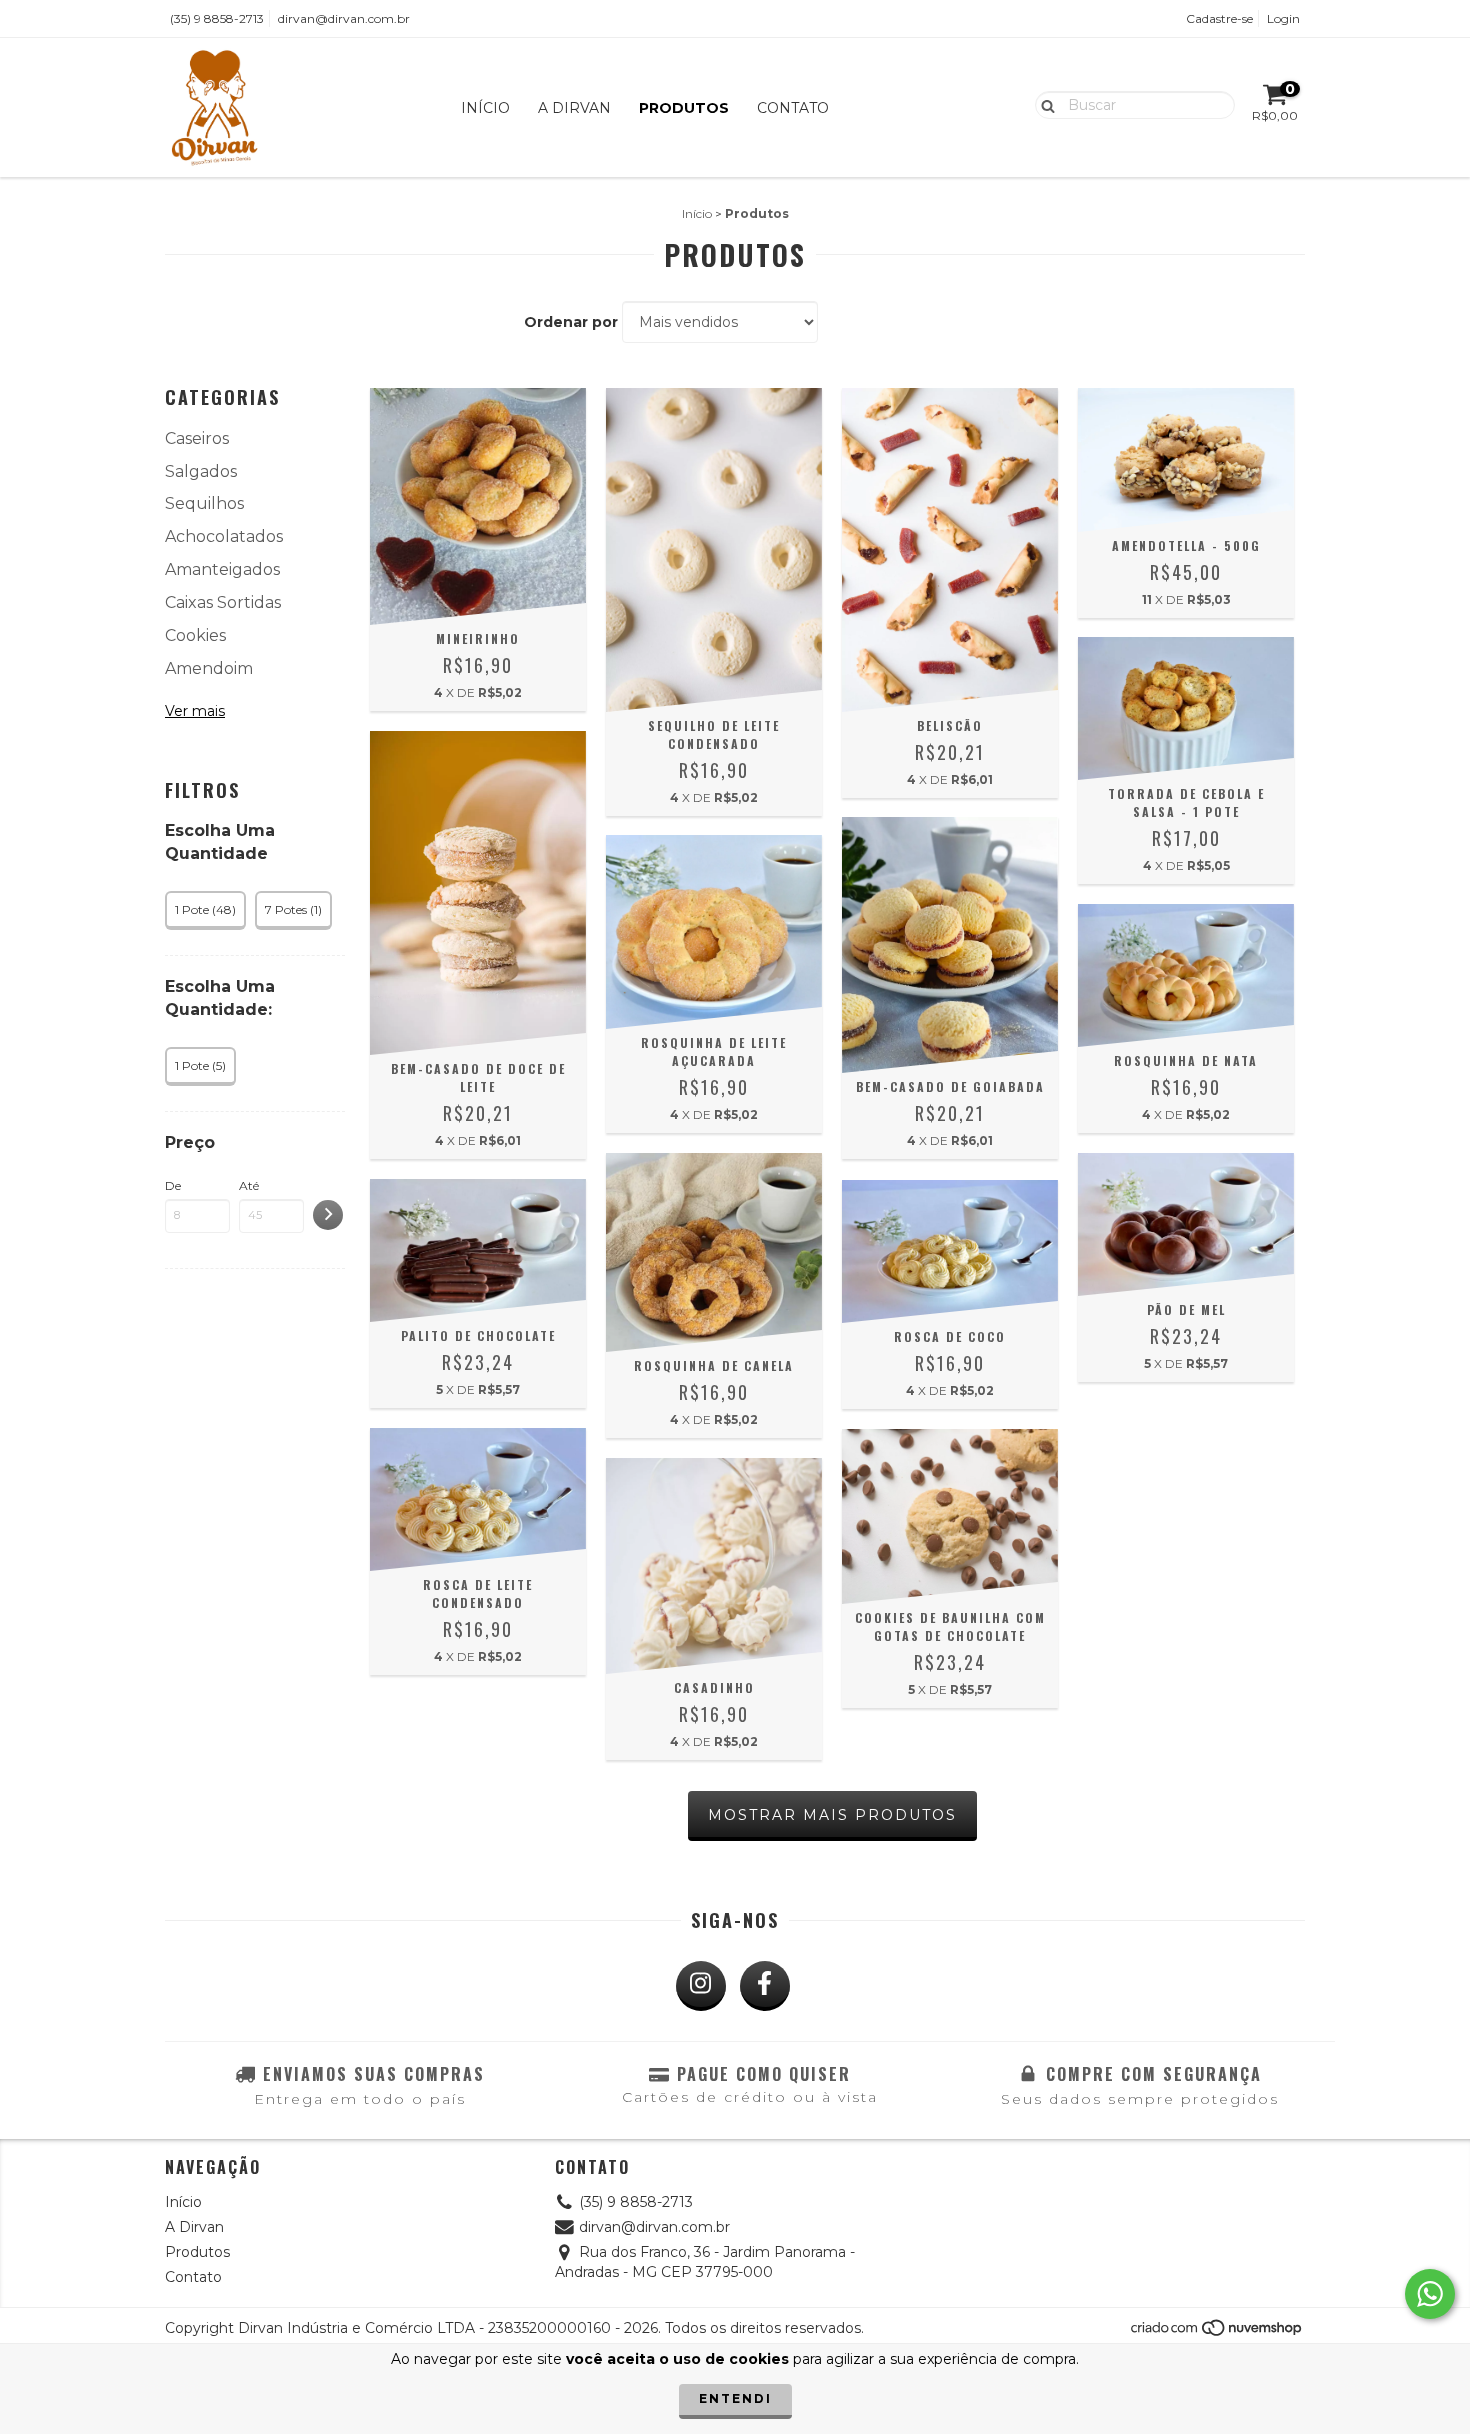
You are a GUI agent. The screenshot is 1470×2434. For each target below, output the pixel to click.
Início (485, 108)
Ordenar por (571, 322)
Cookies (195, 635)
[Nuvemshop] (1217, 2333)
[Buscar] (1043, 104)
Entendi (735, 2398)
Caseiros (197, 438)
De (173, 1185)
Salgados (201, 471)
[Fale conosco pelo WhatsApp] (1430, 2294)
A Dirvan (574, 108)
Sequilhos (204, 503)
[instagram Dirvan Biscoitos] (701, 1986)
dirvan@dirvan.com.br (344, 18)
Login (1283, 18)
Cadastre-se (1219, 18)
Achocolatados (224, 536)
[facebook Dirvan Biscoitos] (765, 1986)
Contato (793, 108)
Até (249, 1185)
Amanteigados (222, 569)
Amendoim (209, 668)
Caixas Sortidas (223, 602)
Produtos (684, 108)
